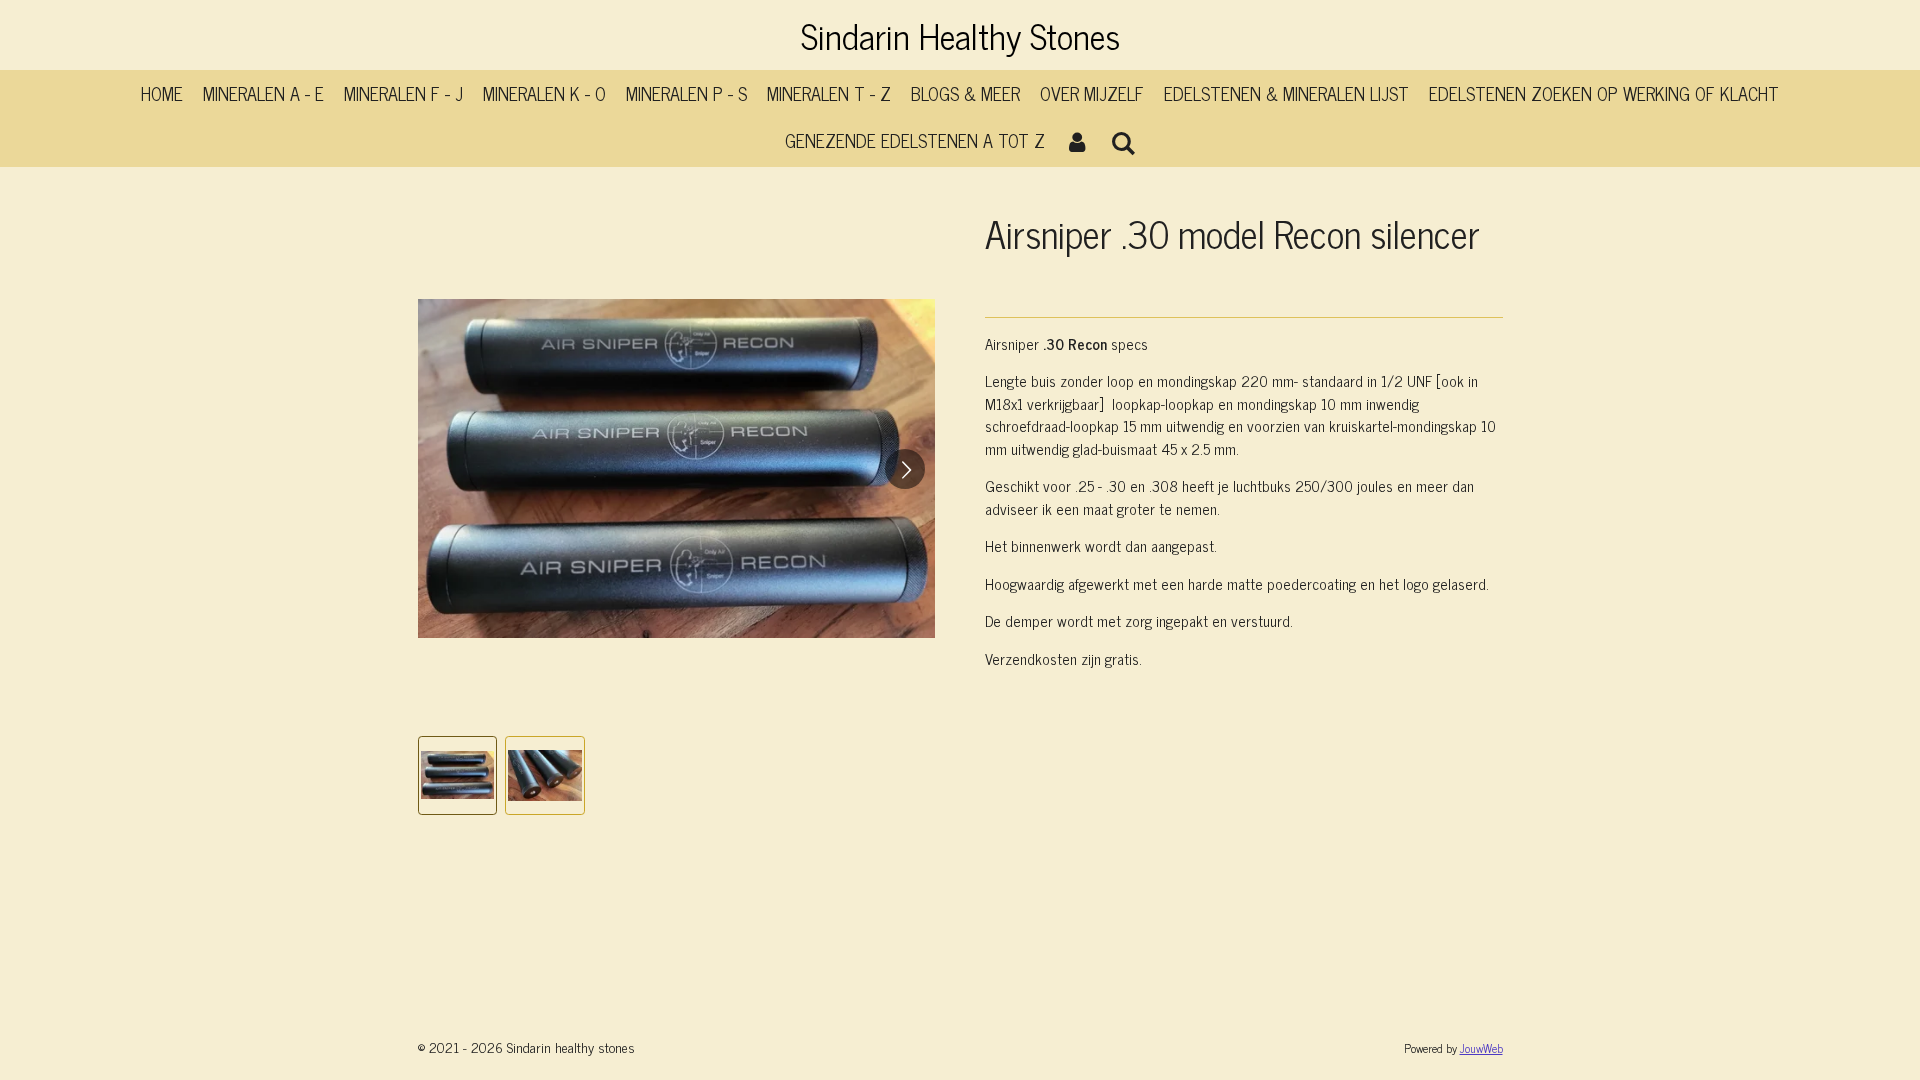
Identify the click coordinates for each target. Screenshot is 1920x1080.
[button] (458, 776)
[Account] (1077, 140)
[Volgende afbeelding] (905, 469)
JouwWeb (1481, 1048)
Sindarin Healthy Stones (960, 35)
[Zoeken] (1122, 142)
